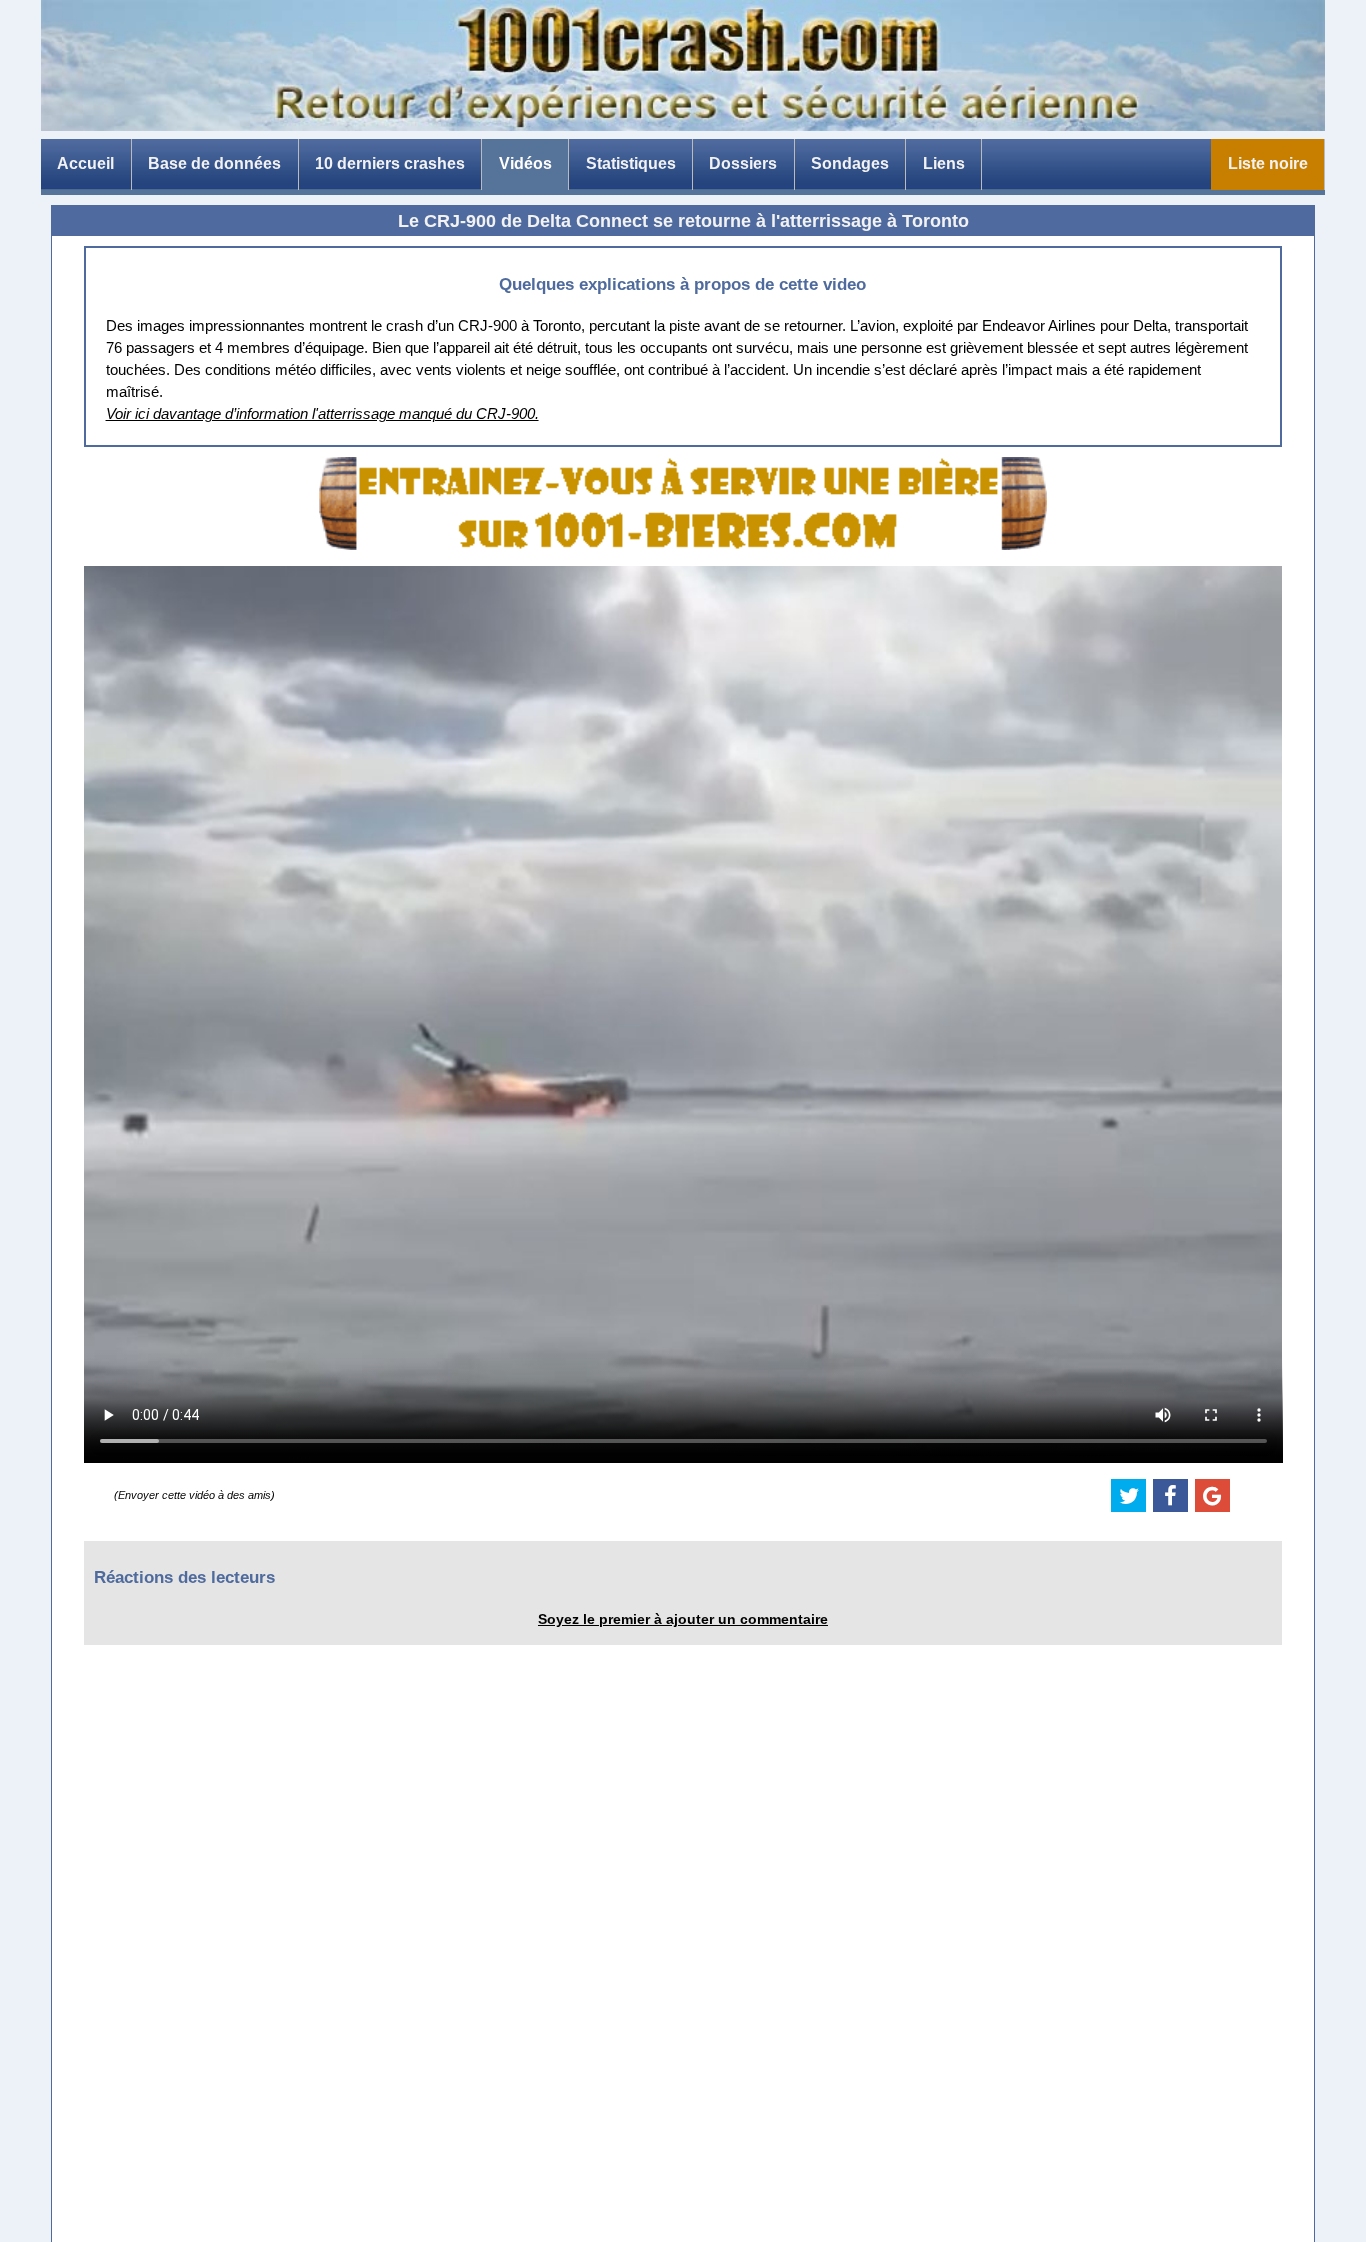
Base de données (214, 163)
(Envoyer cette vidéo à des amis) (194, 1495)
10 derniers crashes (390, 163)
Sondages (850, 163)
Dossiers (743, 163)
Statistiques (631, 163)
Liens (944, 163)
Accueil (85, 163)
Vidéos (525, 163)
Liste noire (1268, 163)
